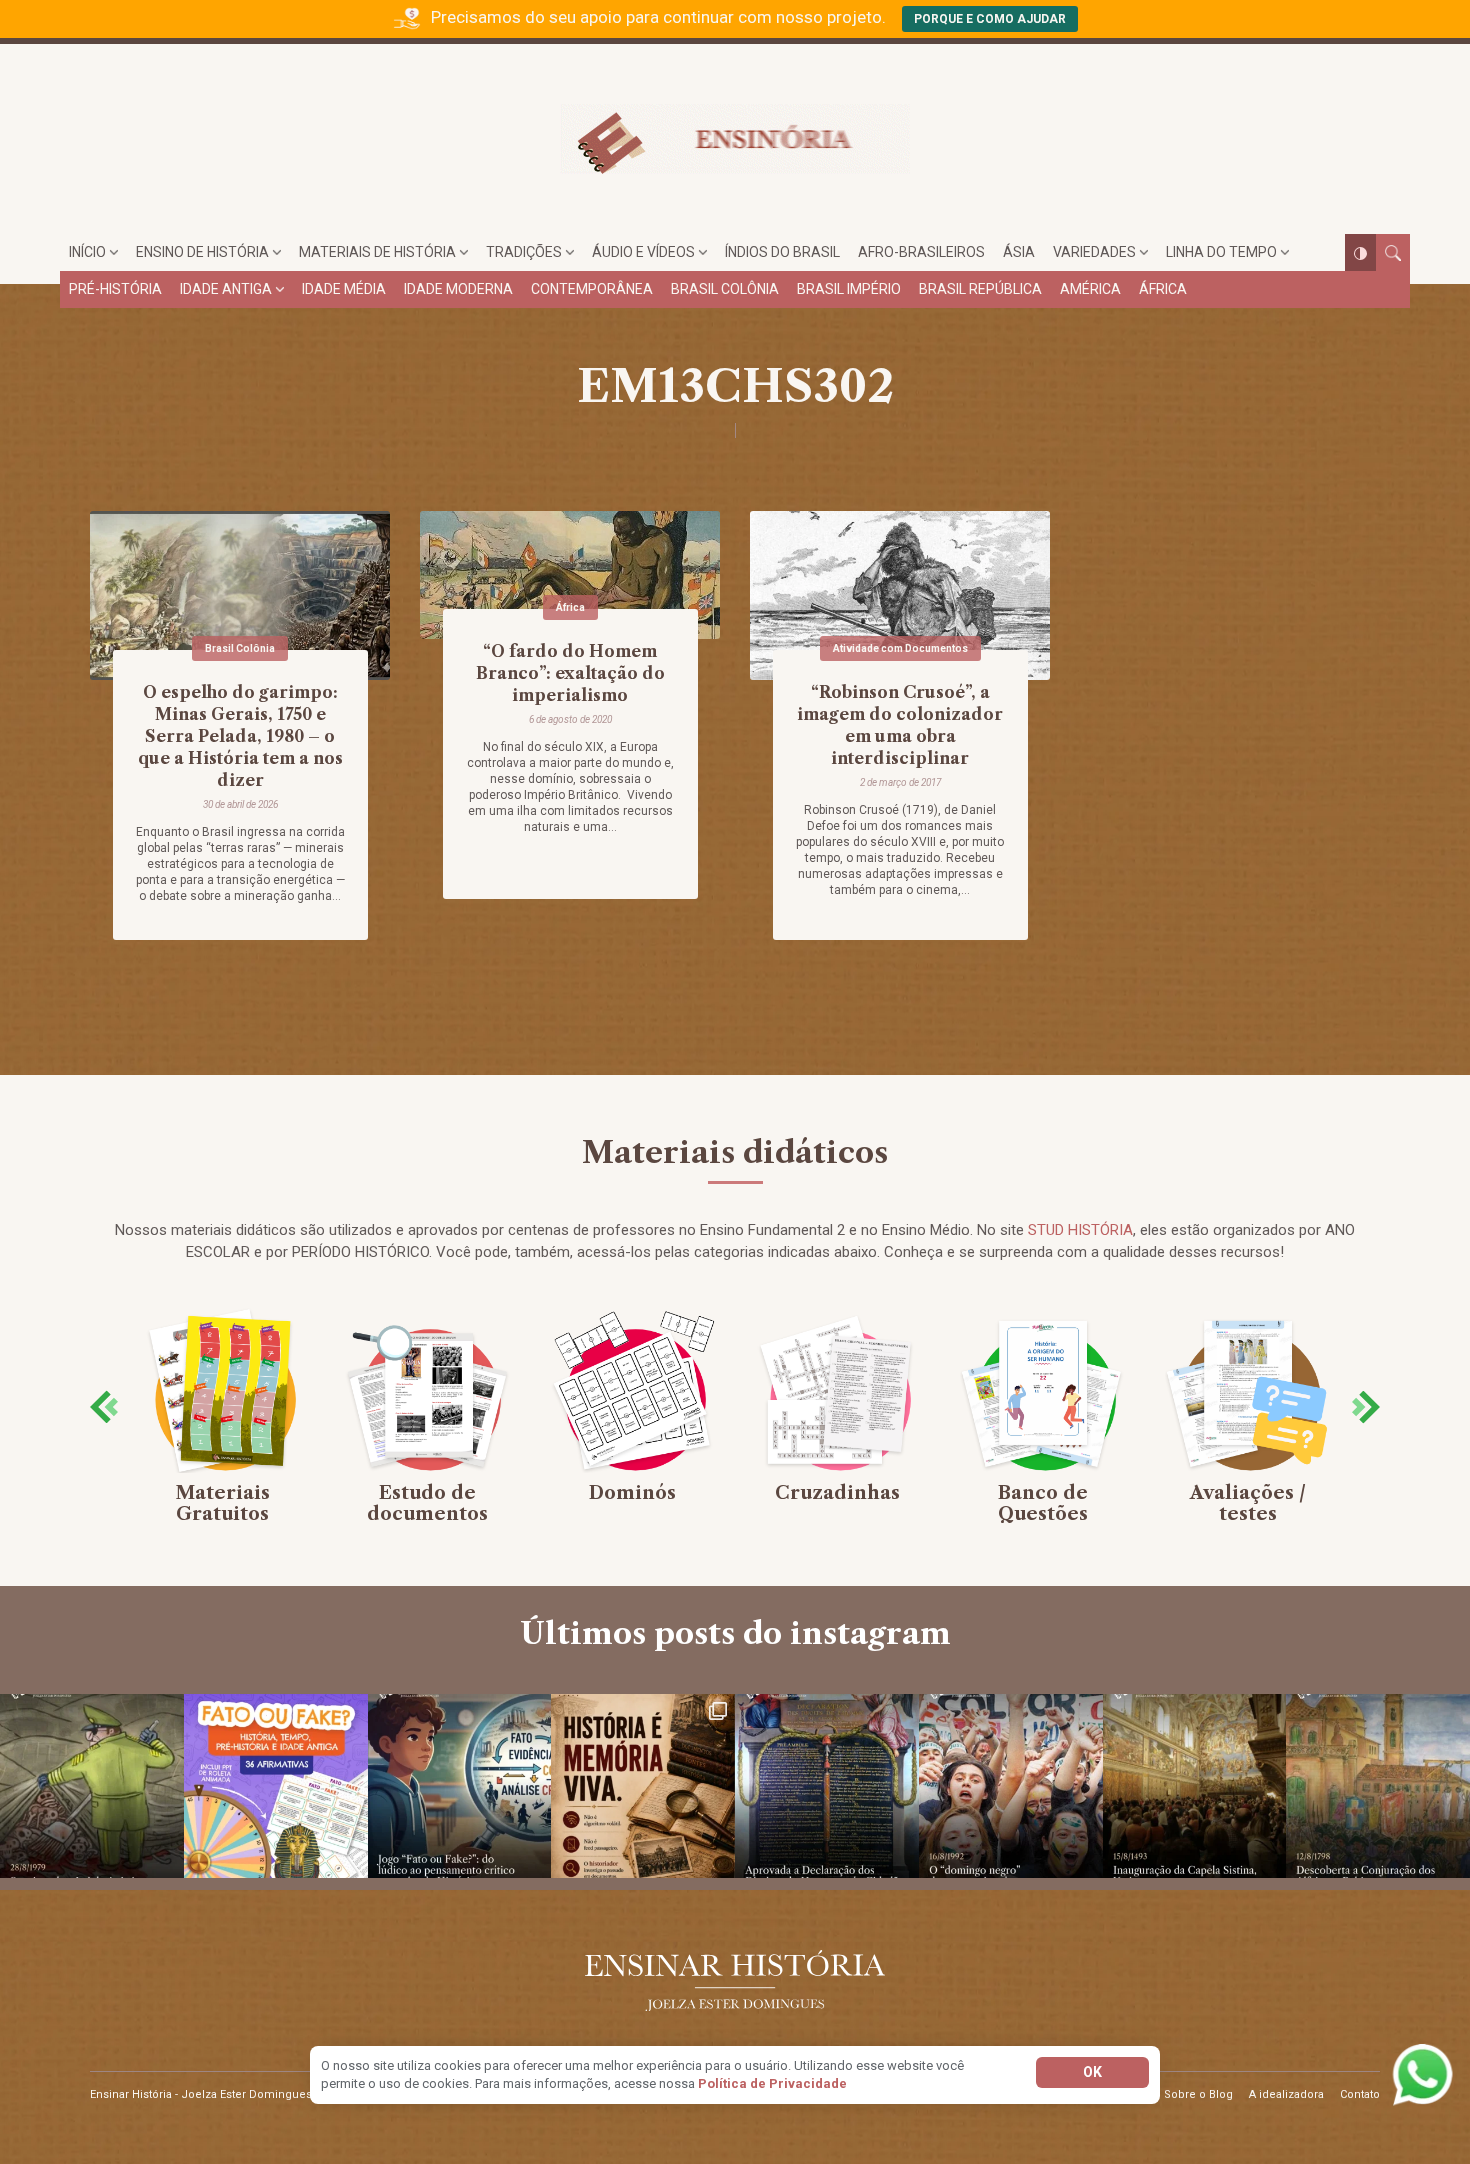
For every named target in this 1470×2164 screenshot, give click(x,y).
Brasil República (980, 289)
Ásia (1019, 252)
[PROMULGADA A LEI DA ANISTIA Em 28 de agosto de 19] (92, 1786)
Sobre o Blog (1198, 2094)
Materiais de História (377, 252)
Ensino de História (202, 252)
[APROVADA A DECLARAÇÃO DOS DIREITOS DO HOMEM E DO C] (827, 1786)
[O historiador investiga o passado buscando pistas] (643, 1786)
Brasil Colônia (725, 289)
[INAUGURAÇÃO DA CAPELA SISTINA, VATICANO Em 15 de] (1195, 1786)
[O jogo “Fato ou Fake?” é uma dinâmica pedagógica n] (460, 1786)
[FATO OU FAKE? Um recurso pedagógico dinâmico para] (276, 1786)
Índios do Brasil (782, 252)
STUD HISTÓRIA (1080, 1230)
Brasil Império (849, 289)
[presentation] (104, 1406)
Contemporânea (592, 289)
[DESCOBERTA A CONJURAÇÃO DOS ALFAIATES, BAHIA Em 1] (1378, 1786)
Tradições (524, 252)
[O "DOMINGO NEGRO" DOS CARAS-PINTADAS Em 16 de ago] (1011, 1786)
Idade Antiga (226, 289)
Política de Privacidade (772, 2083)
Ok (1092, 2072)
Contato (1360, 2094)
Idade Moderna (458, 289)
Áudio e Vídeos (643, 252)
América (1090, 289)
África (1163, 289)
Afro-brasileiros (921, 252)
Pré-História (115, 289)
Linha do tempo (1221, 252)
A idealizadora (1286, 2094)
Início (87, 252)
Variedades (1094, 252)
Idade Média (344, 289)
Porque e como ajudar (990, 19)
